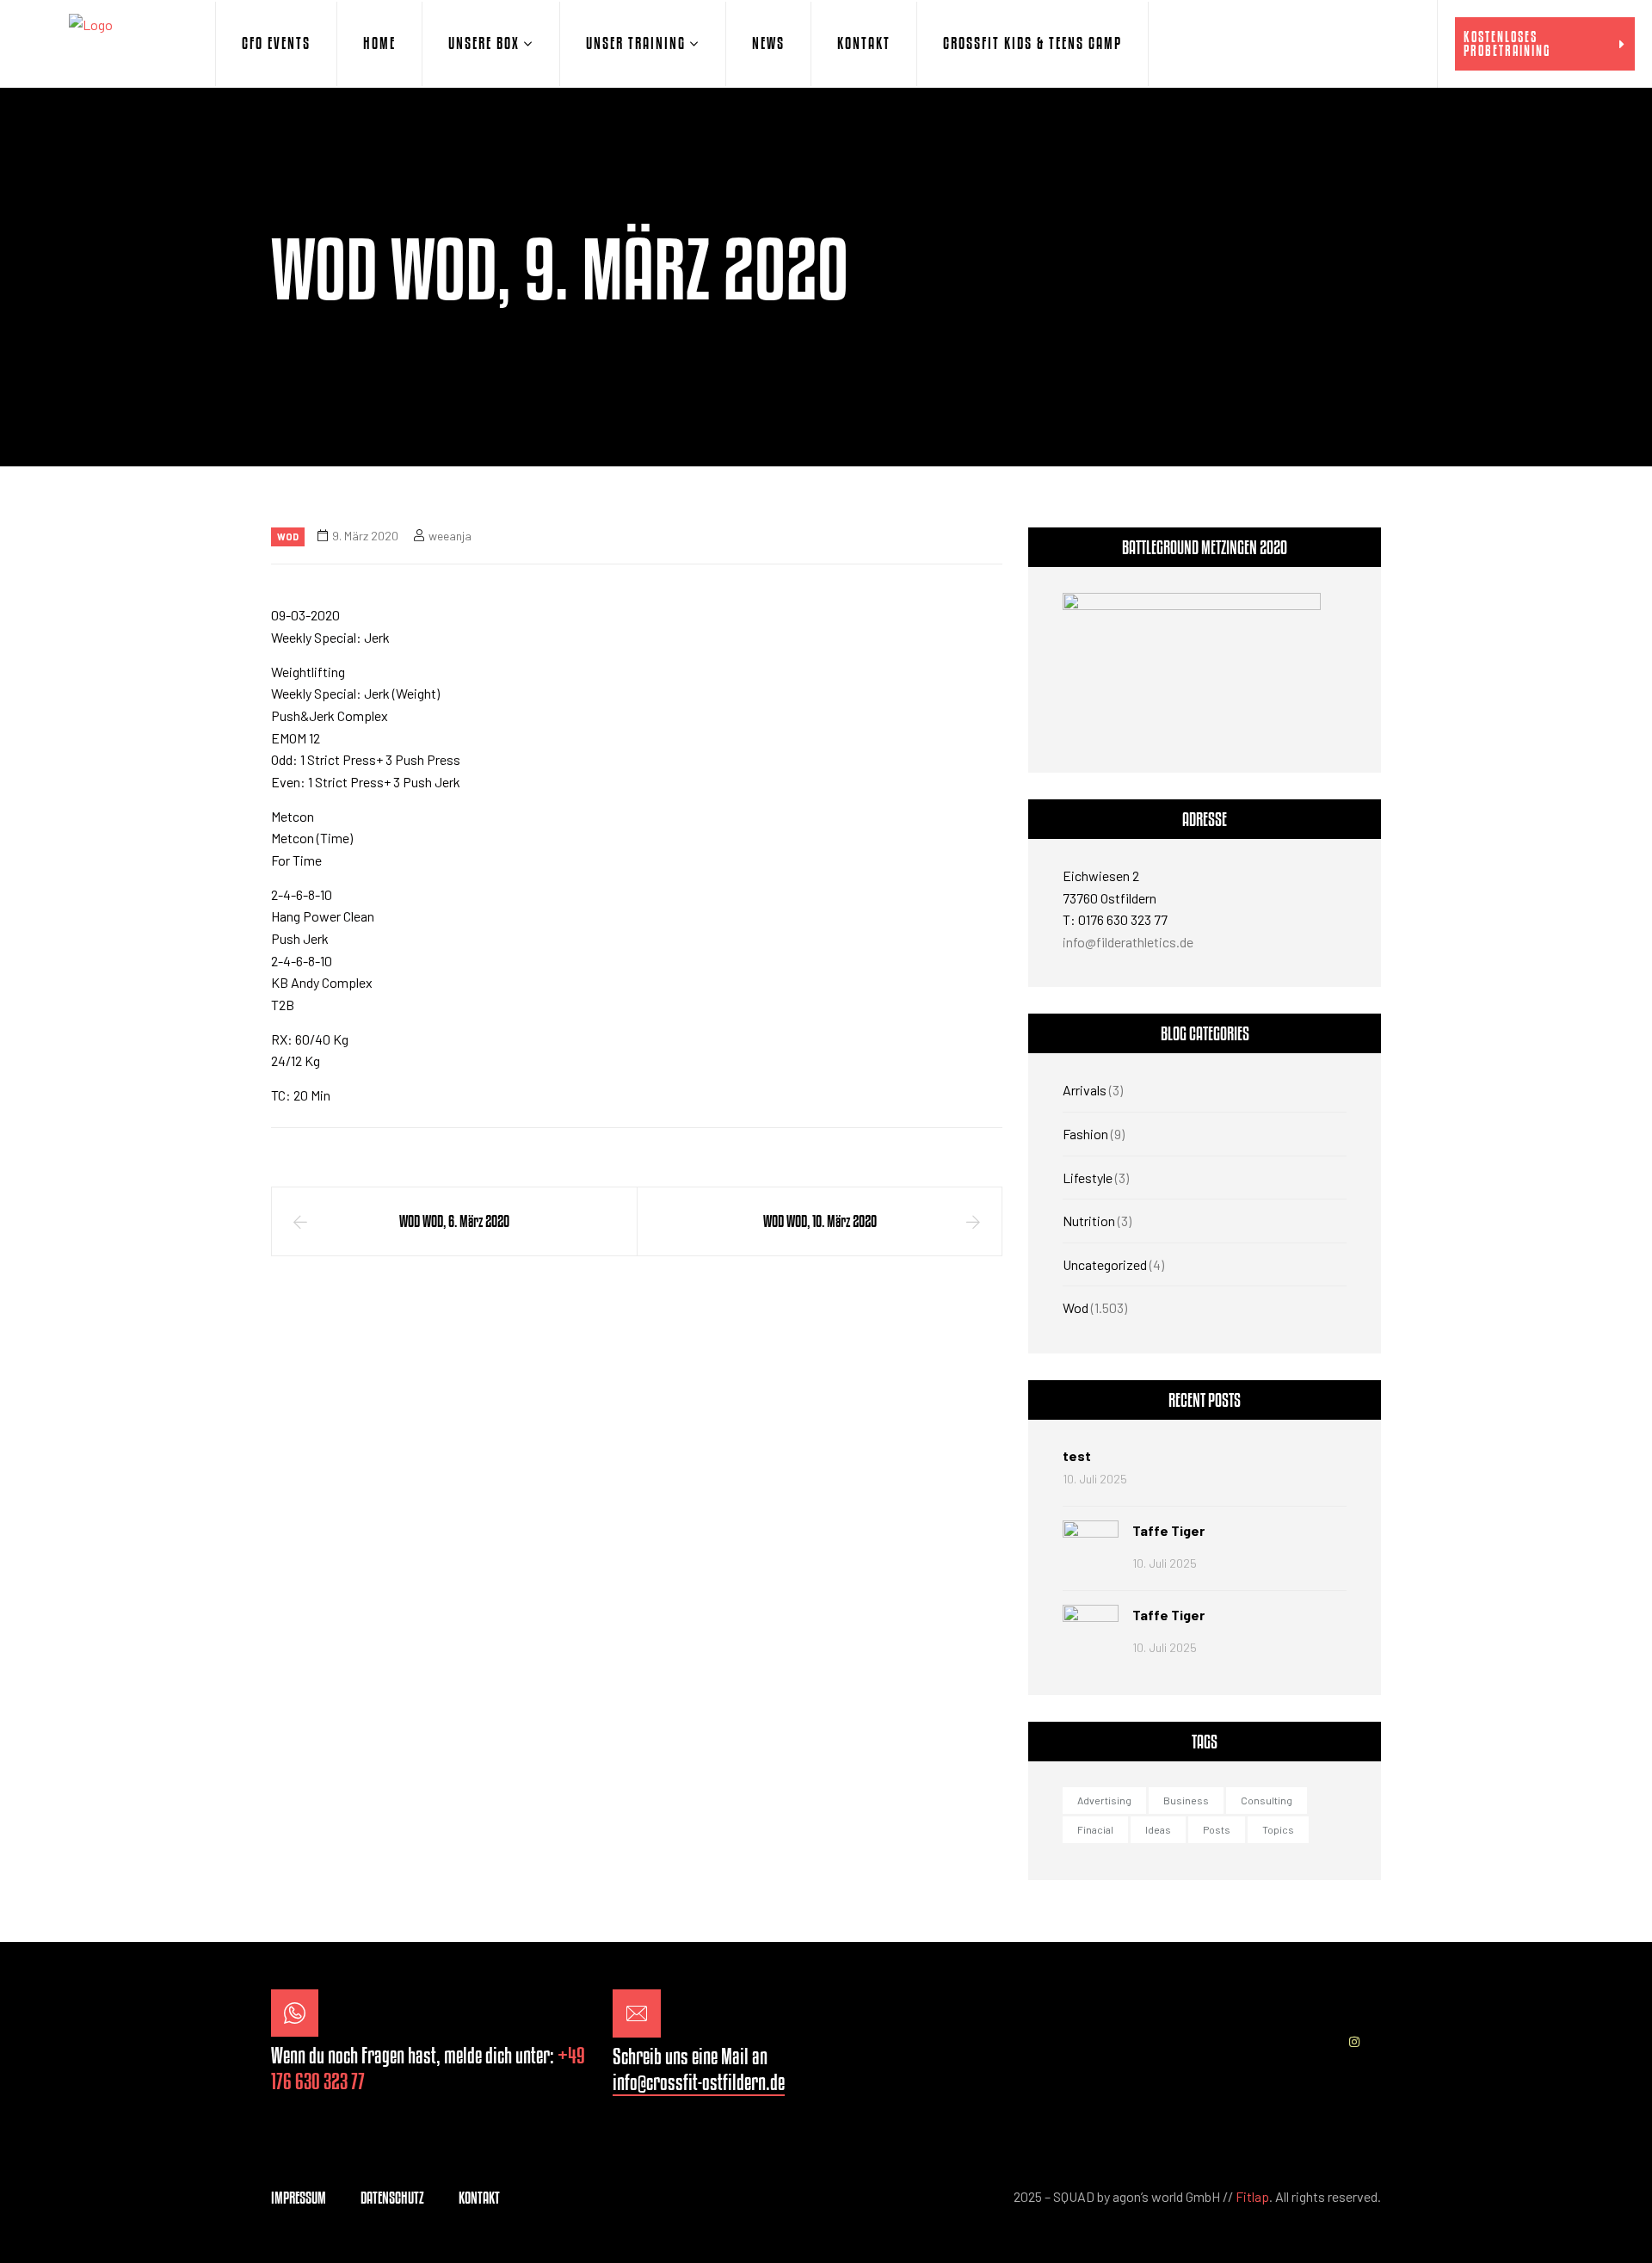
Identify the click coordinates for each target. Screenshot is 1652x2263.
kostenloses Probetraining (1507, 43)
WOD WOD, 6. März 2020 (454, 1221)
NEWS (768, 43)
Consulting (1267, 1800)
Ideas (1158, 1829)
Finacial (1095, 1829)
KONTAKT (864, 43)
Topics (1278, 1829)
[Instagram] (1354, 2042)
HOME (379, 43)
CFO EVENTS (276, 43)
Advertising (1104, 1800)
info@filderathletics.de (1128, 942)
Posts (1217, 1829)
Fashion (1085, 1134)
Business (1186, 1800)
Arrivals (1085, 1090)
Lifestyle (1088, 1178)
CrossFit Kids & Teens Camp (1032, 43)
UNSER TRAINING (636, 43)
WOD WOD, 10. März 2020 (820, 1221)
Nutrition (1089, 1221)
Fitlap (1252, 2196)
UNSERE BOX (484, 43)
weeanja (450, 536)
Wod (288, 536)
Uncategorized (1105, 1264)
